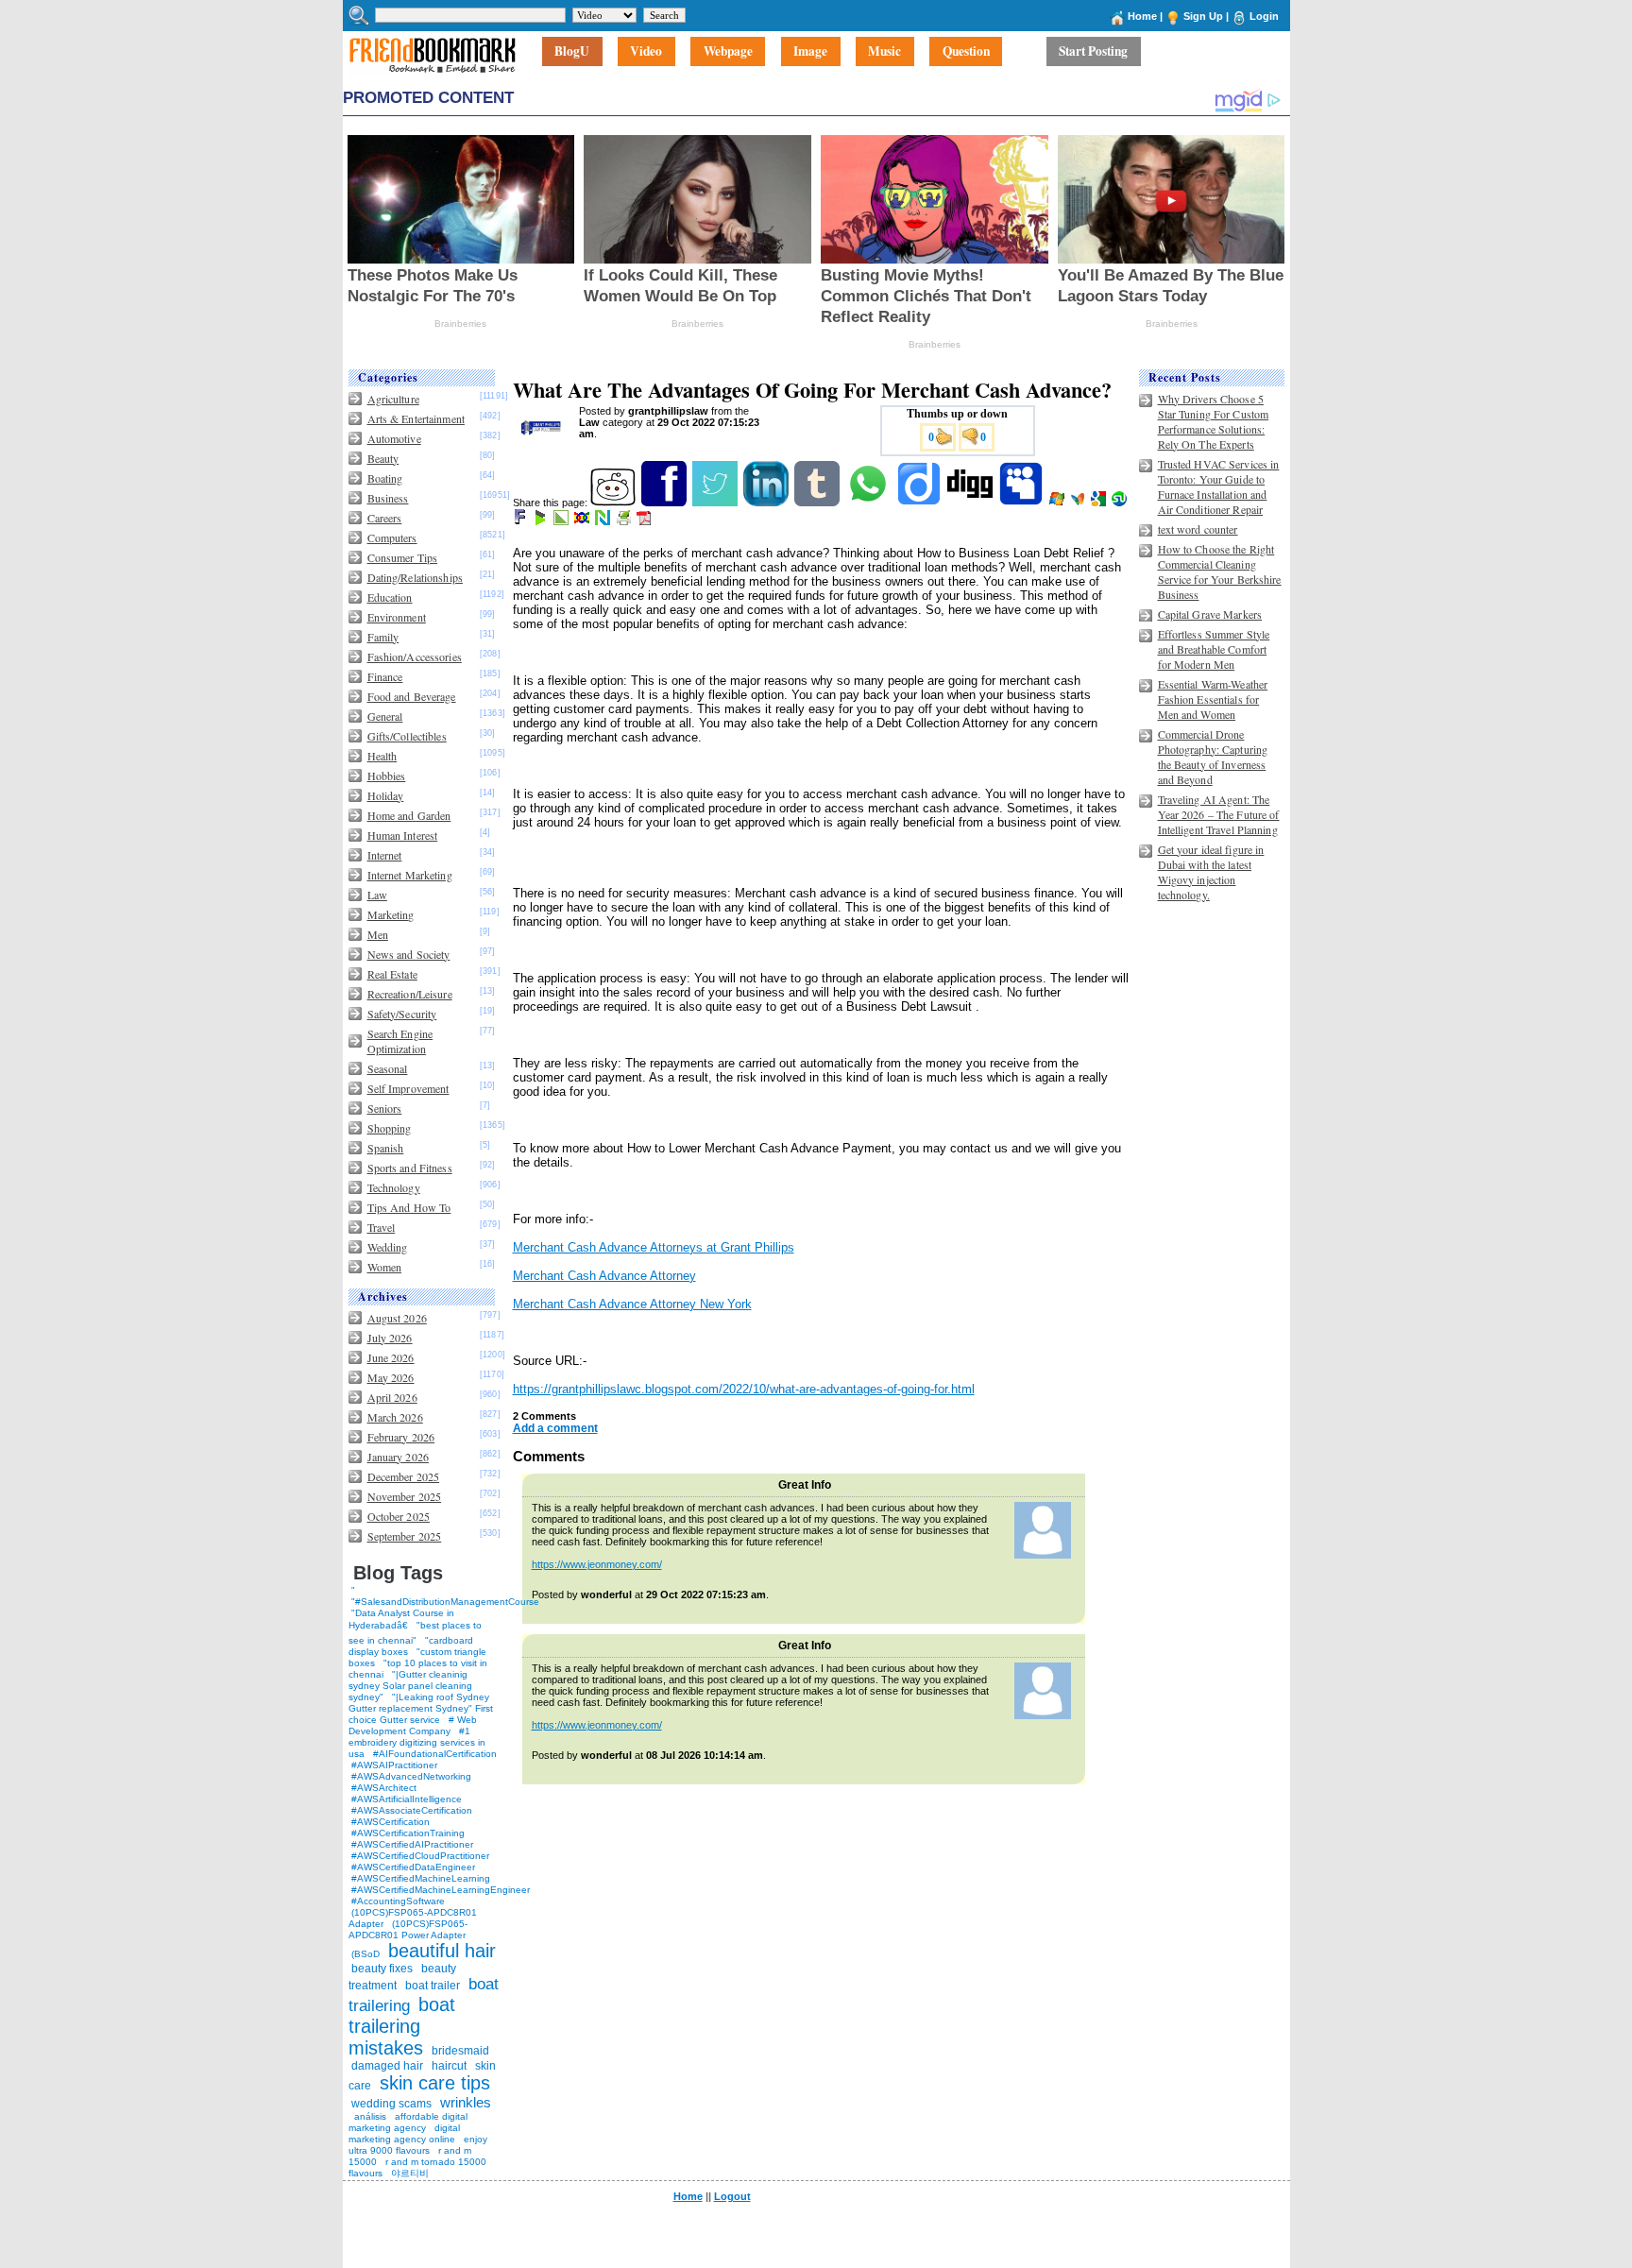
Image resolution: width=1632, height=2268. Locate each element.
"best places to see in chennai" (415, 1633)
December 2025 (404, 1476)
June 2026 (391, 1357)
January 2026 (398, 1457)
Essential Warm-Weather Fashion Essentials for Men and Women (1213, 699)
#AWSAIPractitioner (394, 1765)
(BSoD (365, 1954)
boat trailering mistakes (402, 2026)
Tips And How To (409, 1207)
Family (383, 637)
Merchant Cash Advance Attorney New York (632, 1304)
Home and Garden (409, 815)
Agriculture (393, 399)
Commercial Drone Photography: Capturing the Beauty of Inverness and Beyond (1213, 757)
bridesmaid (460, 2051)
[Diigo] (920, 503)
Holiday (386, 795)
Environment (397, 617)
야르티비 (410, 2173)
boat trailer (433, 1986)
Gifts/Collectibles (407, 736)
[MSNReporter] (1079, 503)
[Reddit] (614, 503)
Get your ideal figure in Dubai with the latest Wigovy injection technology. (1211, 872)
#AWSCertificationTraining (408, 1833)
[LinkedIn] (767, 503)
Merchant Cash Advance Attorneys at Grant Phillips (654, 1247)
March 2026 (395, 1417)
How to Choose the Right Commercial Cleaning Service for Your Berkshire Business (1220, 571)
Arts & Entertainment (416, 418)
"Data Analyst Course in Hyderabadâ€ (401, 1619)
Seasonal (388, 1068)
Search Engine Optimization (400, 1041)
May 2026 (391, 1377)
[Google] (1100, 503)
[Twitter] (716, 503)
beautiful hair (442, 1951)
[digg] (971, 503)
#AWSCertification (391, 1822)
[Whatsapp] (869, 503)
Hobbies (387, 776)
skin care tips (435, 2083)
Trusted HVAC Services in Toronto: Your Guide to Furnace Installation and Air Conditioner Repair (1219, 486)
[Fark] (521, 521)
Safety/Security (402, 1014)
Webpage (728, 52)
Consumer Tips (403, 557)
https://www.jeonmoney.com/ (597, 1564)
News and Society (409, 954)
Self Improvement (408, 1088)
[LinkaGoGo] (583, 521)
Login (1264, 16)
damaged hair (387, 2066)
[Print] (625, 521)
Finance (385, 676)
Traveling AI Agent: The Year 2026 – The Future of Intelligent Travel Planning (1219, 814)
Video (646, 52)
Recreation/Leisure (410, 994)
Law (377, 895)
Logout (732, 2196)
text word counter (1198, 529)
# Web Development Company (413, 1725)
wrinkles (466, 2102)
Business (388, 498)
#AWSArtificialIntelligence (407, 1799)
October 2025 (399, 1516)
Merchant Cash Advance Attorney (604, 1276)
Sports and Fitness (410, 1168)
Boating (385, 478)
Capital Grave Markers (1210, 614)
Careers (385, 518)
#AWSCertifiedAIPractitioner (412, 1844)
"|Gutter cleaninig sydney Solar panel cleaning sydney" (410, 1686)
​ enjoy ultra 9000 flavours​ (418, 2145)
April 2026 (392, 1397)
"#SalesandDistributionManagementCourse (445, 1602)
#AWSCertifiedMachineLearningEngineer (441, 1890)
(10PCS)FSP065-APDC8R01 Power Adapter (408, 1929)
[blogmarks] (542, 521)
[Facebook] (665, 503)
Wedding (388, 1247)
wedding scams (391, 2104)
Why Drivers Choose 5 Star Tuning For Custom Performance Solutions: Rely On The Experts (1214, 421)
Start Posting (1093, 52)
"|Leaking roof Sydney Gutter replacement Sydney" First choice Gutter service (421, 1708)
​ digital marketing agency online (404, 2133)
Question (966, 52)
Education (390, 597)
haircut (449, 2066)
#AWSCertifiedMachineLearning (421, 1878)
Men (378, 934)
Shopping (390, 1128)
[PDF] (646, 521)
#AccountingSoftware (398, 1901)
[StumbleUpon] (1121, 503)
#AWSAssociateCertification (412, 1810)
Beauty (383, 458)
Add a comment (555, 1428)
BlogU (572, 52)
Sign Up (1203, 16)
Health (382, 756)
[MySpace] (1022, 503)
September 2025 (405, 1536)
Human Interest (403, 835)
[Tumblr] (818, 503)
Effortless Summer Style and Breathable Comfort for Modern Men (1214, 649)
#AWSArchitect (384, 1788)
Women (385, 1267)
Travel (382, 1227)
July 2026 (390, 1338)
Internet (385, 855)
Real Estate (392, 974)
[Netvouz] (604, 521)
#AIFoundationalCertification (435, 1754)
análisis (369, 2116)
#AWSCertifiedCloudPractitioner (420, 1856)
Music (884, 52)
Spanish (386, 1148)
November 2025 (405, 1496)
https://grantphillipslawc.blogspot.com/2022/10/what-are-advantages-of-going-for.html (744, 1389)
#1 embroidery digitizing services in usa (417, 1742)
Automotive (394, 438)
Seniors (385, 1108)
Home (1142, 16)
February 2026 (401, 1437)
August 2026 (397, 1318)
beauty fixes (382, 1969)
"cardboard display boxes (411, 1646)
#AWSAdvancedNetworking (411, 1776)
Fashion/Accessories (415, 657)
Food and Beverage (412, 696)
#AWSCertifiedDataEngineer (413, 1867)
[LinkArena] (562, 521)
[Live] (1058, 503)
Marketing (391, 914)
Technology (394, 1187)
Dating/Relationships (415, 577)
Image (810, 52)
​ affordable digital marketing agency (408, 2122)
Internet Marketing (410, 875)
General (385, 716)
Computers (392, 537)
